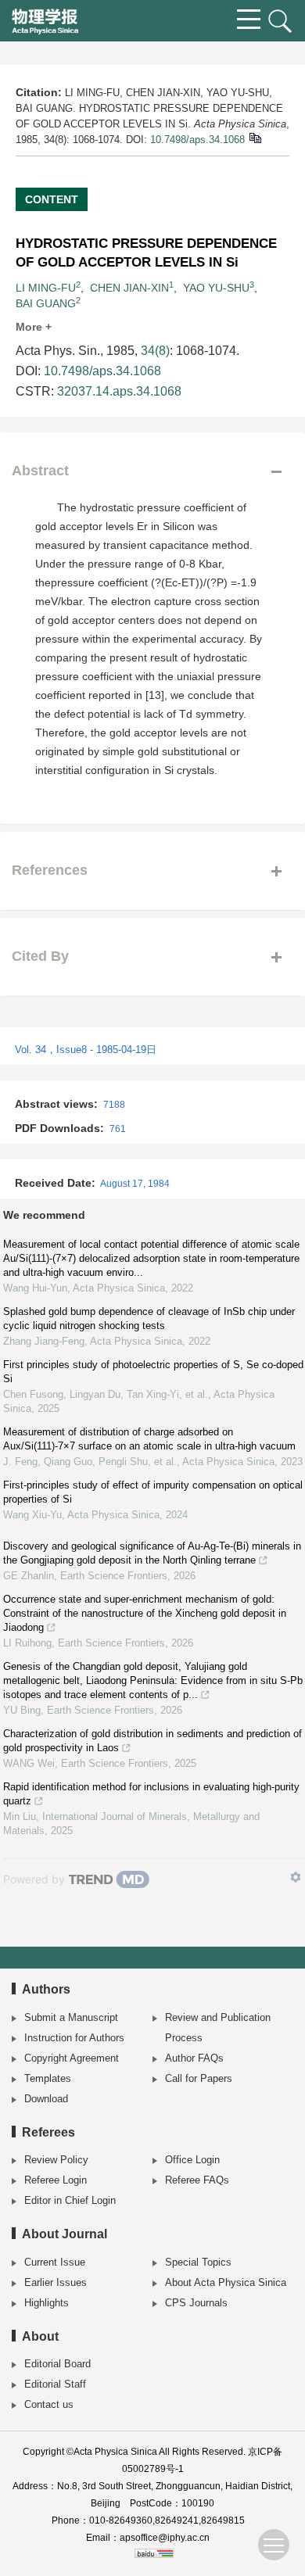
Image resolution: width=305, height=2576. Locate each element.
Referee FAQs (197, 2180)
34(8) (155, 351)
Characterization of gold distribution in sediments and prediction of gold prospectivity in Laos (152, 1741)
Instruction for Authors (74, 2038)
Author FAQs (194, 2058)
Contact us (49, 2404)
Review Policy (56, 2160)
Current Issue (55, 2262)
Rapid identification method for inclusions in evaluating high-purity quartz (151, 1794)
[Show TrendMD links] (296, 1877)
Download (46, 2099)
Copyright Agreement (72, 2058)
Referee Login (56, 2180)
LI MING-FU (46, 288)
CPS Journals (196, 2303)
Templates (48, 2078)
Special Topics (198, 2262)
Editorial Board (57, 2364)
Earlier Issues (56, 2282)
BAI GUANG (46, 303)
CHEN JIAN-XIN (129, 288)
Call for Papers (199, 2078)
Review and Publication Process (218, 2028)
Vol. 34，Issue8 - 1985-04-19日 (86, 1050)
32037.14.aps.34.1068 (119, 391)
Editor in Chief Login (70, 2200)
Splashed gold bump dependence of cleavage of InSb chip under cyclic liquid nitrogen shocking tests (149, 1318)
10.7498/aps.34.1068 (197, 140)
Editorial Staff (55, 2384)
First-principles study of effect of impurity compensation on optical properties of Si (153, 1492)
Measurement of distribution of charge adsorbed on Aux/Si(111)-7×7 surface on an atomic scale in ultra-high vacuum (149, 1439)
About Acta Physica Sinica (226, 2282)
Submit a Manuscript (71, 2017)
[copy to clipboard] (255, 137)
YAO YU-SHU (216, 288)
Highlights (47, 2303)
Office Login (192, 2160)
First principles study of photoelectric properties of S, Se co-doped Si (153, 1372)
